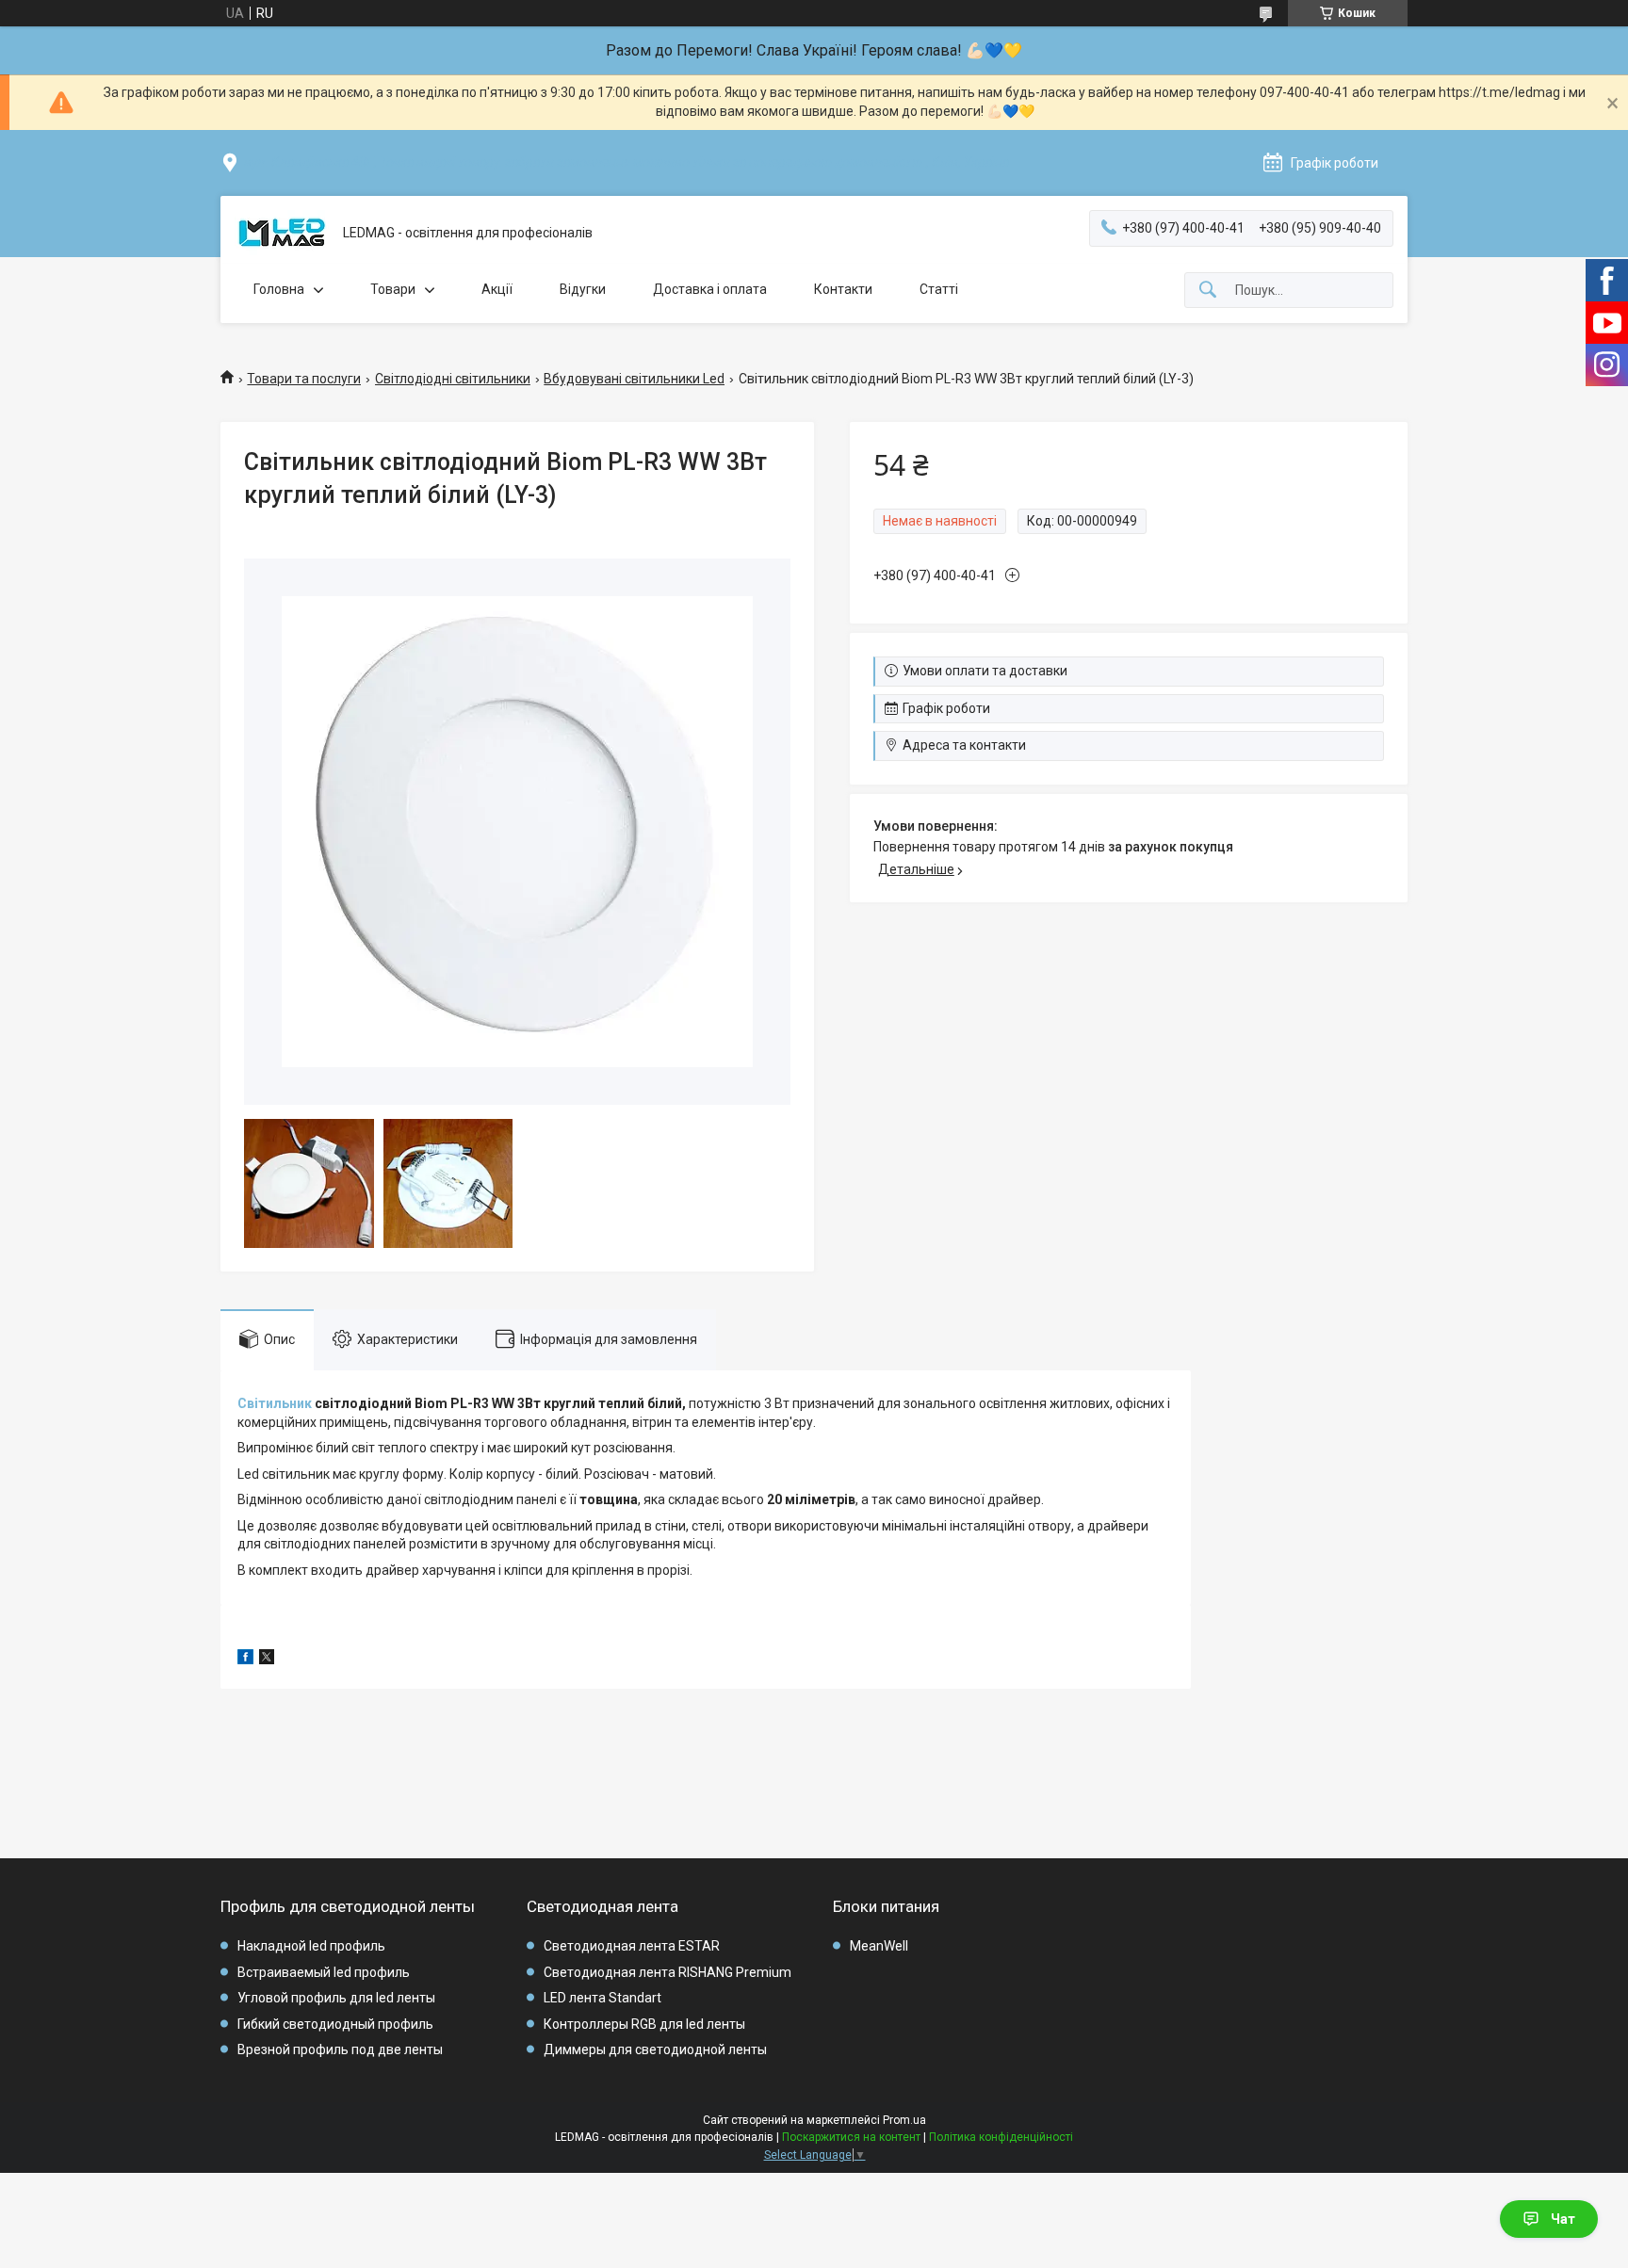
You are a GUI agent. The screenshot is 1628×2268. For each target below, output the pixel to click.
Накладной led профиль (311, 1946)
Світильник (275, 1403)
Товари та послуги (304, 379)
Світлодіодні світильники (453, 379)
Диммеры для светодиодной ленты (655, 2049)
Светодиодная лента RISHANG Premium (667, 1972)
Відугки (583, 289)
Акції (497, 289)
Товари (393, 289)
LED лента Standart (602, 1998)
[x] (267, 1660)
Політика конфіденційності (1001, 2137)
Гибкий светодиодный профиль (335, 2024)
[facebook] (245, 1660)
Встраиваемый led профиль (324, 1972)
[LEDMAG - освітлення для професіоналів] (282, 234)
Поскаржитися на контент (851, 2137)
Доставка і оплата (710, 289)
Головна (279, 289)
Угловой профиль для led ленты (336, 1998)
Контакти (843, 289)
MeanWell (879, 1946)
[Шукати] (1208, 291)
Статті (939, 289)
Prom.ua (904, 2120)
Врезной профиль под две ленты (340, 2049)
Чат (1563, 2219)
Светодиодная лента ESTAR (632, 1946)
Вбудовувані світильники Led (634, 379)
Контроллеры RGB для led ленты (644, 2024)
